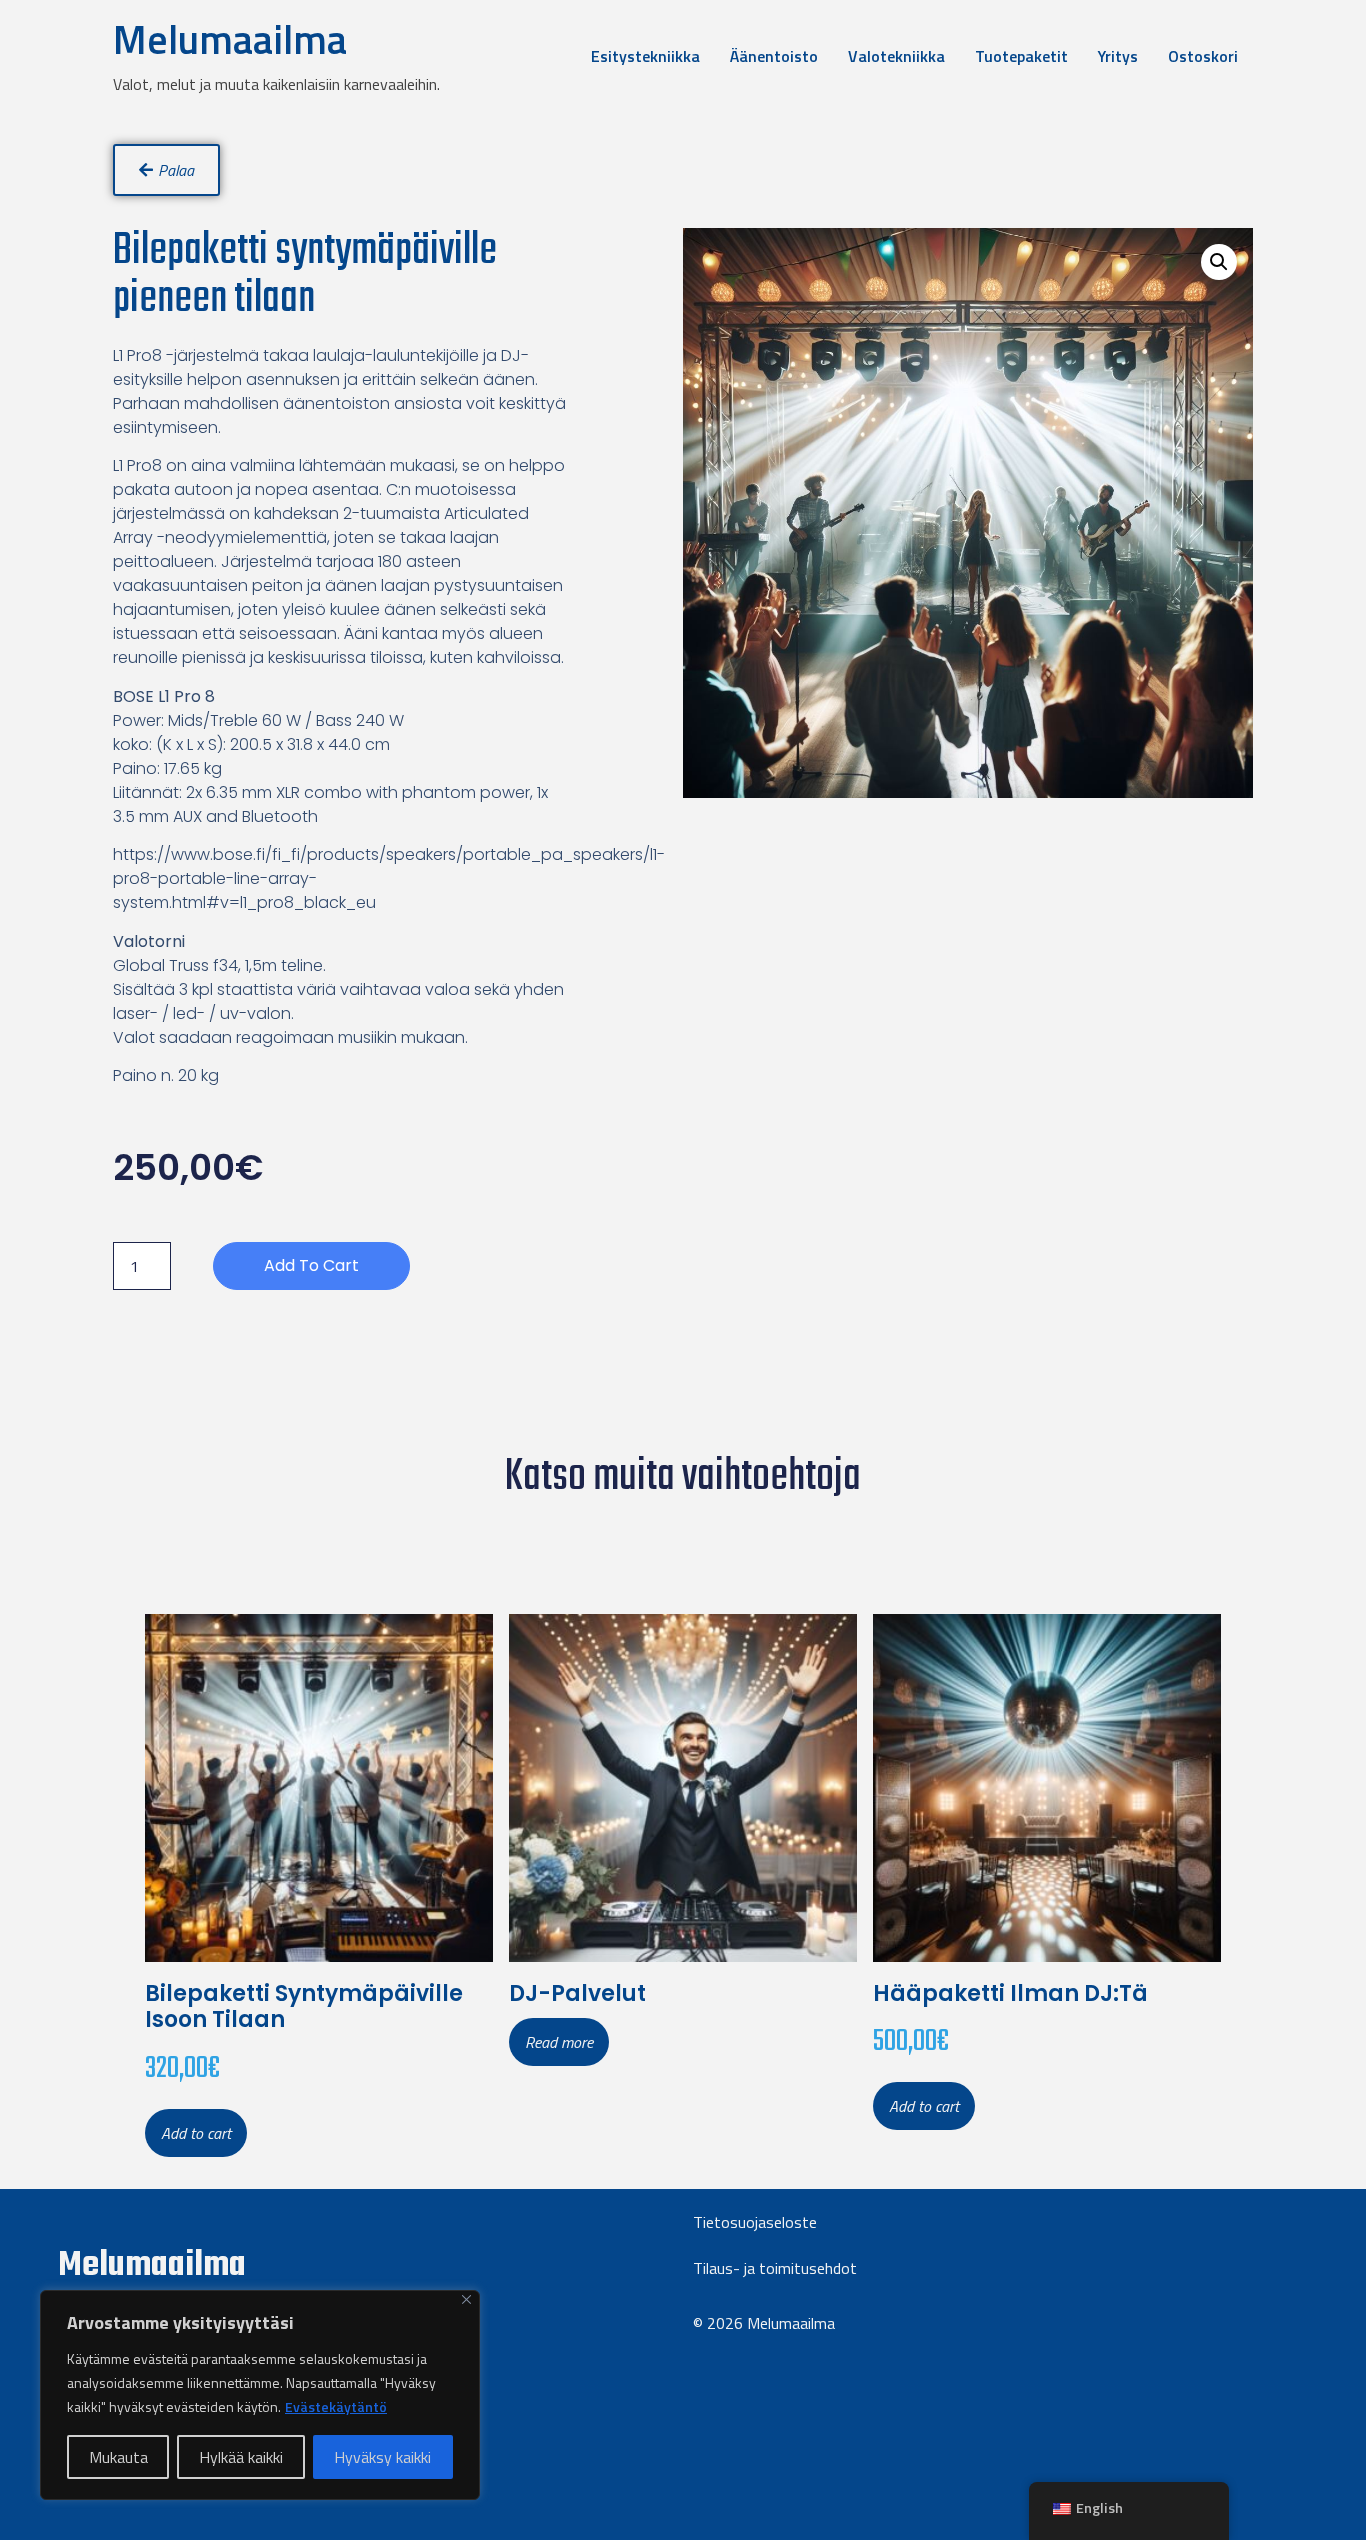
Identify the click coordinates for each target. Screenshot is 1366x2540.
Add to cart (311, 1265)
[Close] (466, 2299)
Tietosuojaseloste (755, 2222)
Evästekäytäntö (336, 2406)
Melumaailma (230, 39)
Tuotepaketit (1021, 56)
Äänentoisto (774, 56)
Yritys (1118, 56)
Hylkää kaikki (241, 2457)
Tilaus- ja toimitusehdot (775, 2268)
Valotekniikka (896, 56)
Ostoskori (1203, 56)
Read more (559, 2042)
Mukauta (118, 2457)
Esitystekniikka (645, 56)
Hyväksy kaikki (382, 2457)
